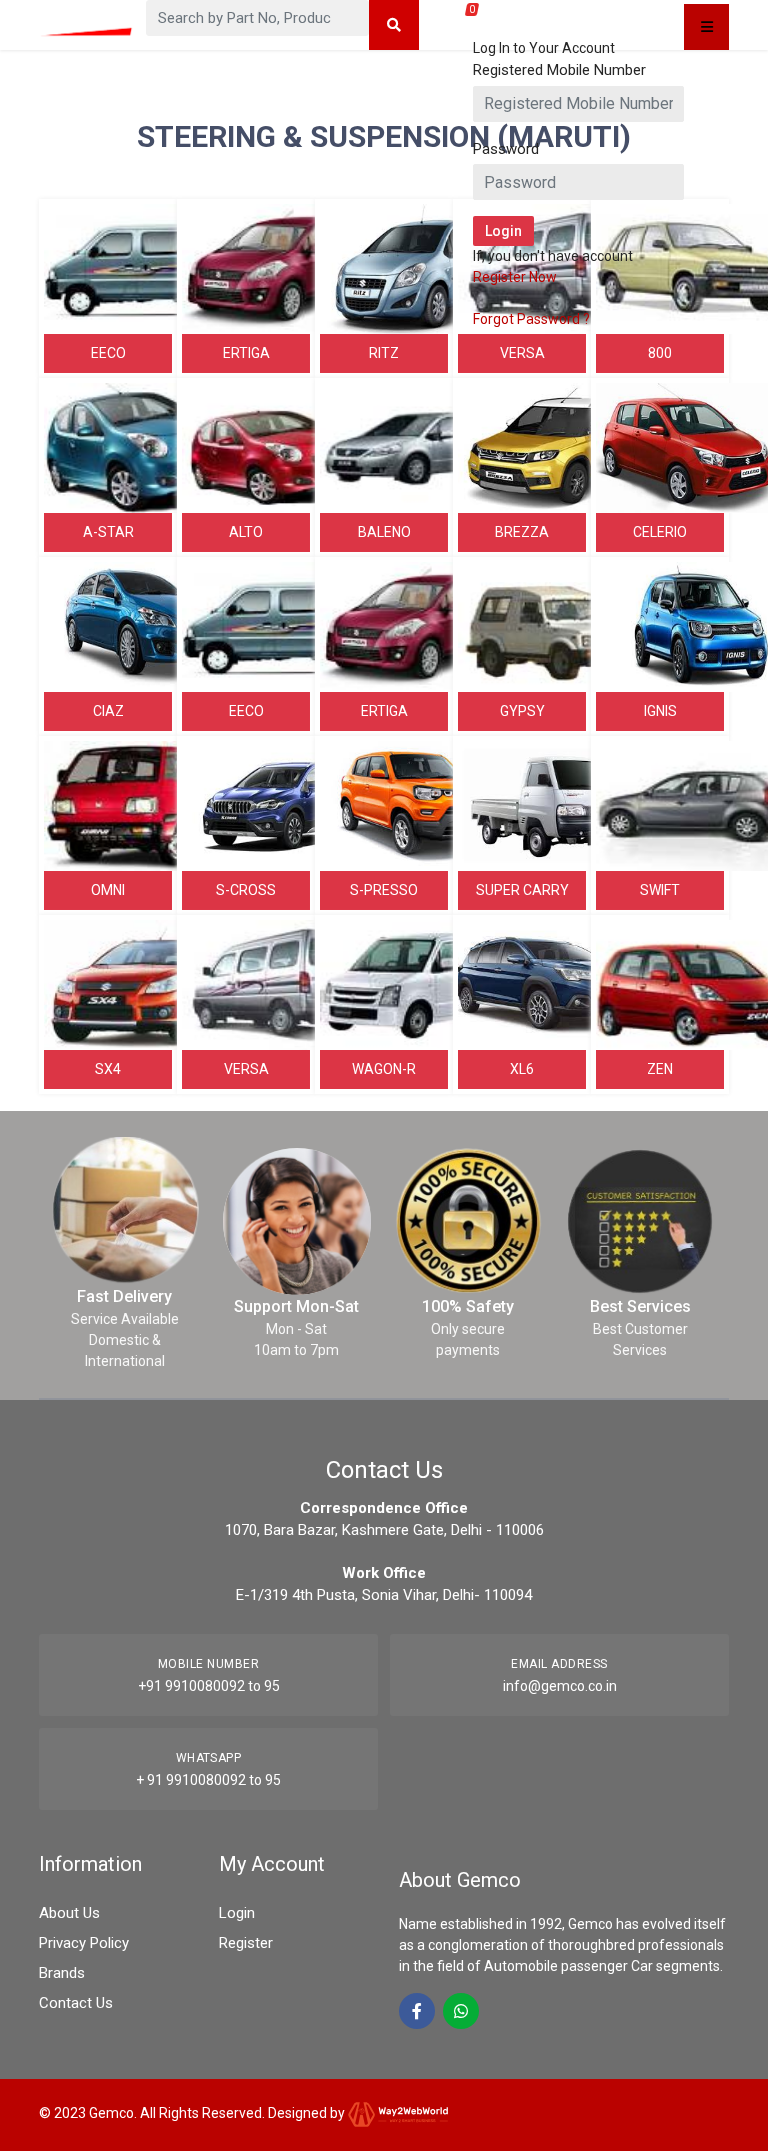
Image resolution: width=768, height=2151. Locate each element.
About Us (69, 1913)
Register (246, 1943)
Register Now (515, 277)
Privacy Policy (84, 1943)
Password (506, 149)
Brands (62, 1973)
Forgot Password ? (531, 319)
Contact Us (76, 2003)
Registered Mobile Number (559, 70)
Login (237, 1913)
